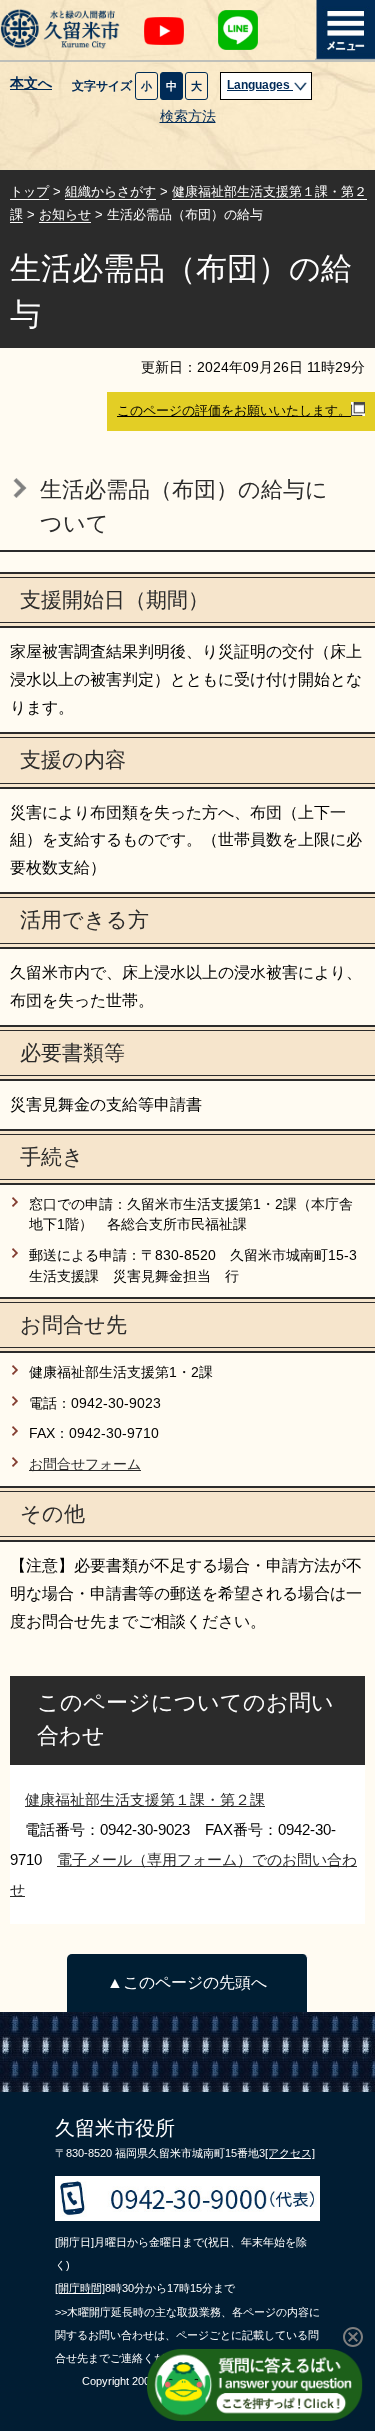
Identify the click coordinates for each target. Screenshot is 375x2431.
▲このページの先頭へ (187, 1982)
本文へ (31, 84)
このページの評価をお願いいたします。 (234, 410)
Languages (260, 85)
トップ (29, 191)
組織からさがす (110, 191)
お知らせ (65, 214)
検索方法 (188, 116)
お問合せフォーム (85, 1464)
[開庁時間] (80, 2288)
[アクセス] (290, 2153)
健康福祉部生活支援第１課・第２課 (145, 1799)
